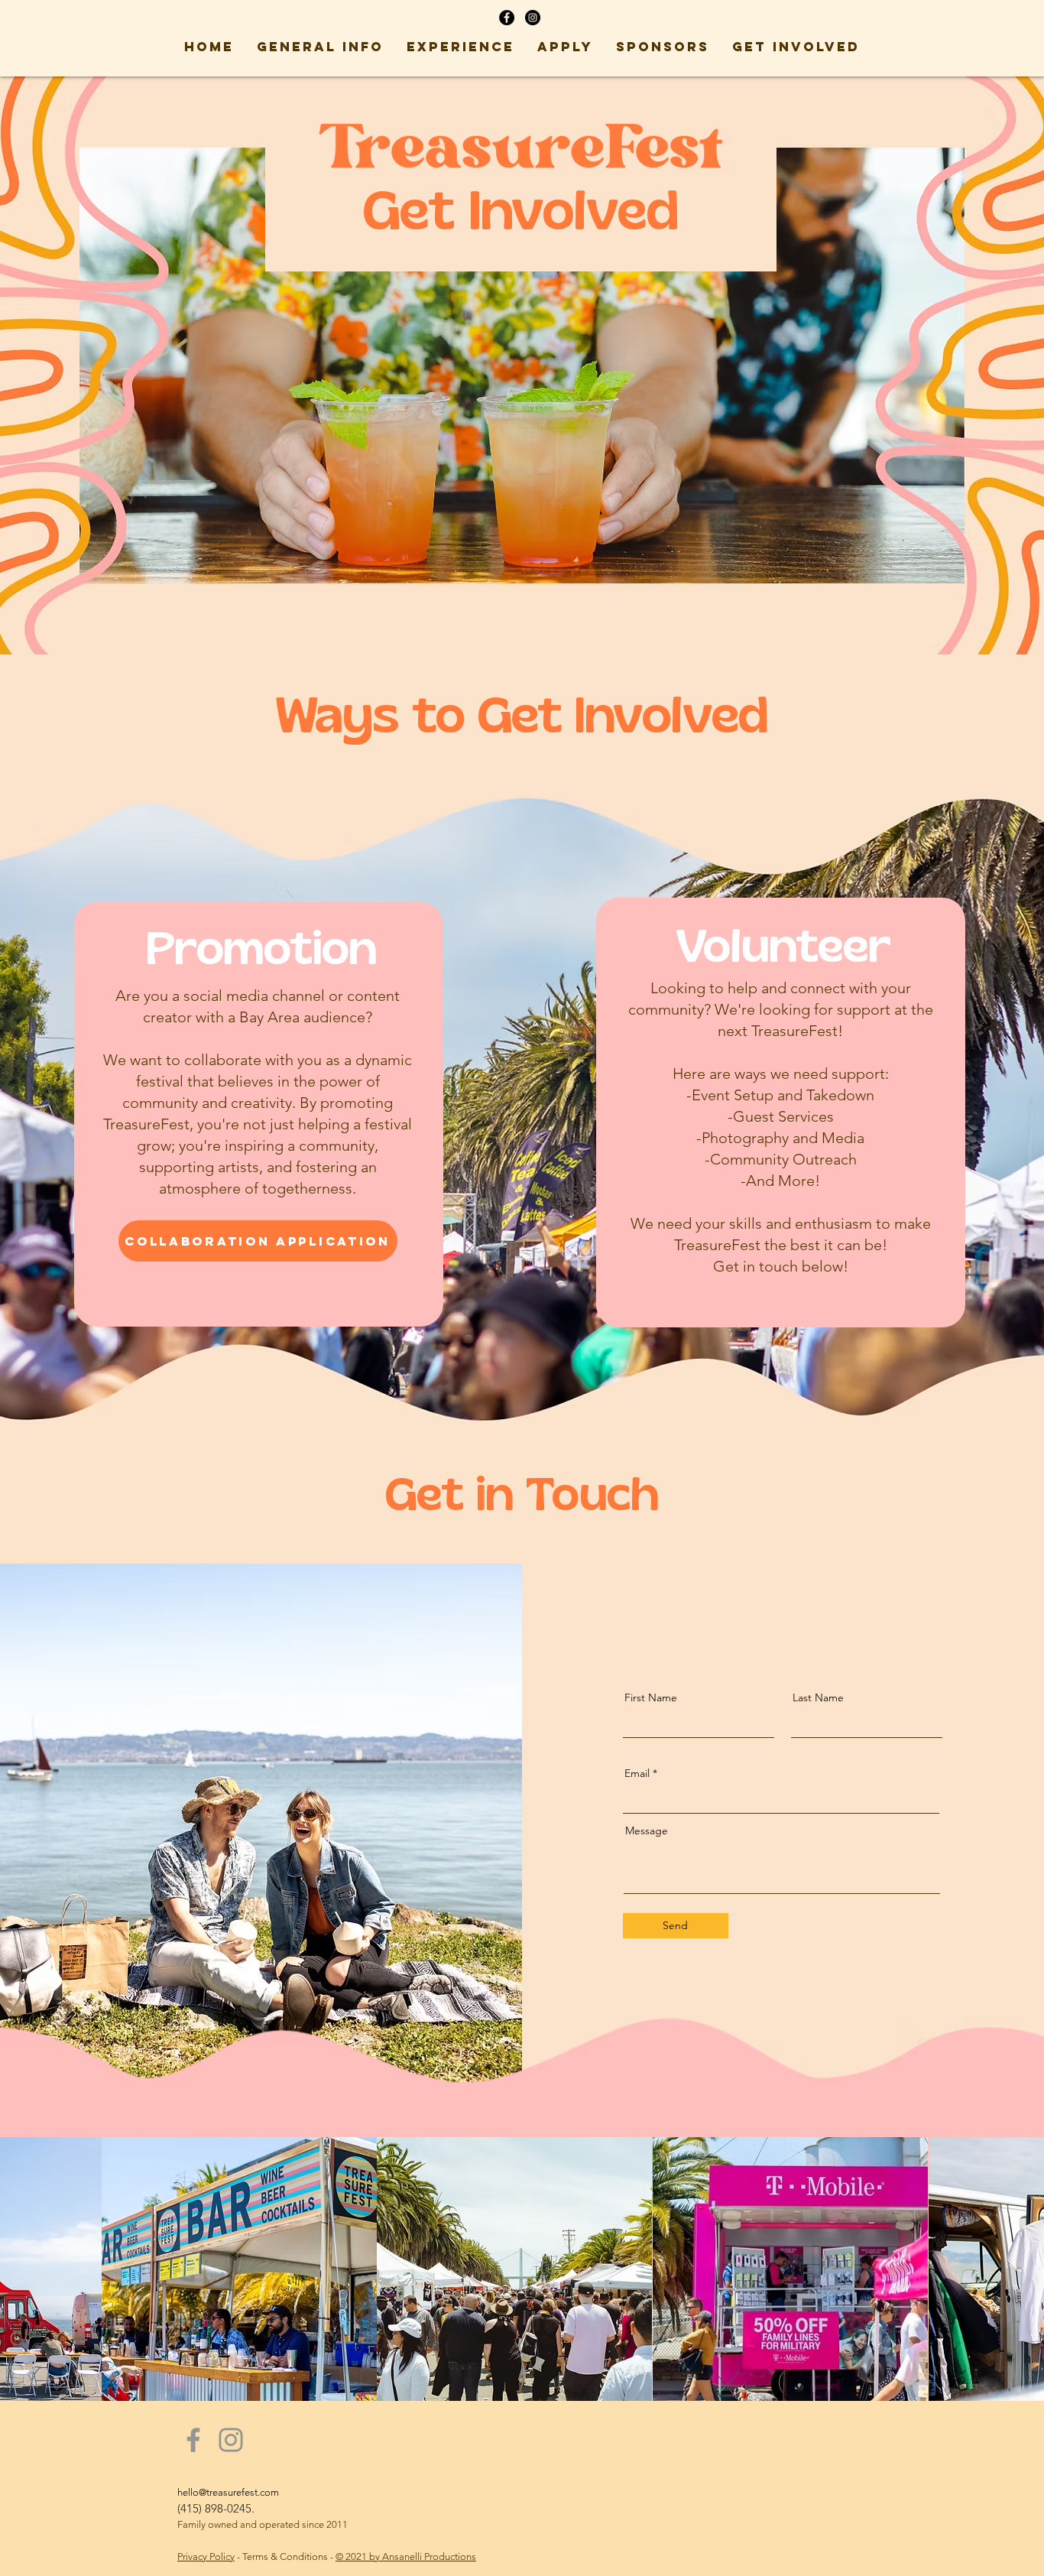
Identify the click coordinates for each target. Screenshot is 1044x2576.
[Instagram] (231, 2440)
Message (647, 1830)
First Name (651, 1697)
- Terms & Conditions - (285, 2557)
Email (637, 1773)
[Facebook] (193, 2440)
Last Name (818, 1697)
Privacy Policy (206, 2557)
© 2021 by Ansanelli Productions (406, 2557)
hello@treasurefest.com (228, 2492)
